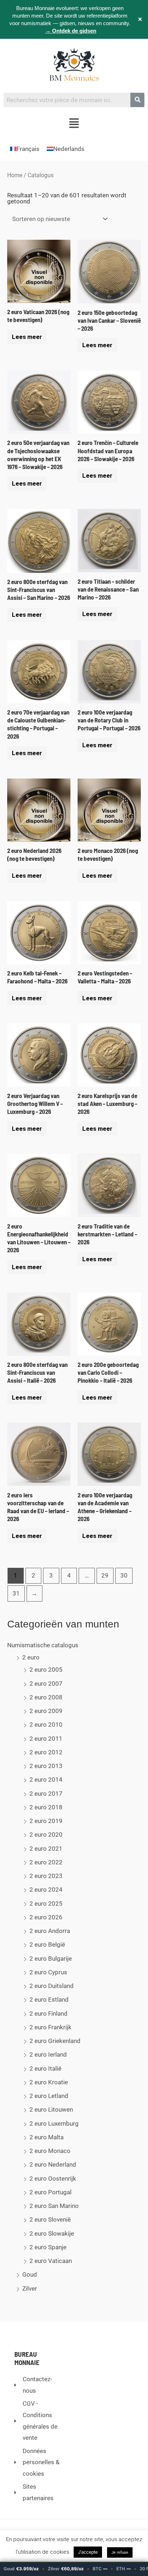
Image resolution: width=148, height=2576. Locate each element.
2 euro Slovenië (50, 2219)
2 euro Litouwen (51, 2109)
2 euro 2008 (46, 1697)
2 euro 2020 (46, 1835)
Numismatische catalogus (43, 1645)
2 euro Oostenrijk (53, 2178)
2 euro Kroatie (49, 2082)
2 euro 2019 (46, 1821)
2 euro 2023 (46, 1876)
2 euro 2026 (46, 1917)
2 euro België (47, 1944)
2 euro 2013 (46, 1766)
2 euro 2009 (46, 1711)
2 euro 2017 (46, 1794)
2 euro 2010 (46, 1725)
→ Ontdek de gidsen (71, 31)
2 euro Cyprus (48, 1972)
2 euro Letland (49, 2096)
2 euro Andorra (50, 1931)
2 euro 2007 (46, 1684)
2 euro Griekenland (55, 2041)
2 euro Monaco (50, 2151)
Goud (30, 2274)
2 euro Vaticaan (51, 2261)
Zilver (30, 2288)
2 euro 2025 (46, 1904)
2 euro (31, 1657)
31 (16, 1593)
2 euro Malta (47, 2137)
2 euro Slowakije (52, 2233)
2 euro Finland (48, 2013)
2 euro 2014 (46, 1780)
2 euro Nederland (53, 2164)
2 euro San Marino (54, 2206)
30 (124, 1575)
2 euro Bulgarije (51, 1959)
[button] (74, 124)
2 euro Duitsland (52, 1986)
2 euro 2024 (46, 1889)
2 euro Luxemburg (54, 2123)
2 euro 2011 (46, 1739)
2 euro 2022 (46, 1862)
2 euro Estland (49, 1999)
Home (15, 175)
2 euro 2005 (46, 1670)
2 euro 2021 (46, 1849)
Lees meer (27, 337)
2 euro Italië (45, 2068)
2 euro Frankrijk (50, 2027)
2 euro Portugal (50, 2192)
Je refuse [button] (120, 2552)
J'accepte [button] (88, 2552)
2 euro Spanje (48, 2247)
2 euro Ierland (48, 2054)
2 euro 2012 (46, 1752)
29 (105, 1575)
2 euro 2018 (46, 1807)
